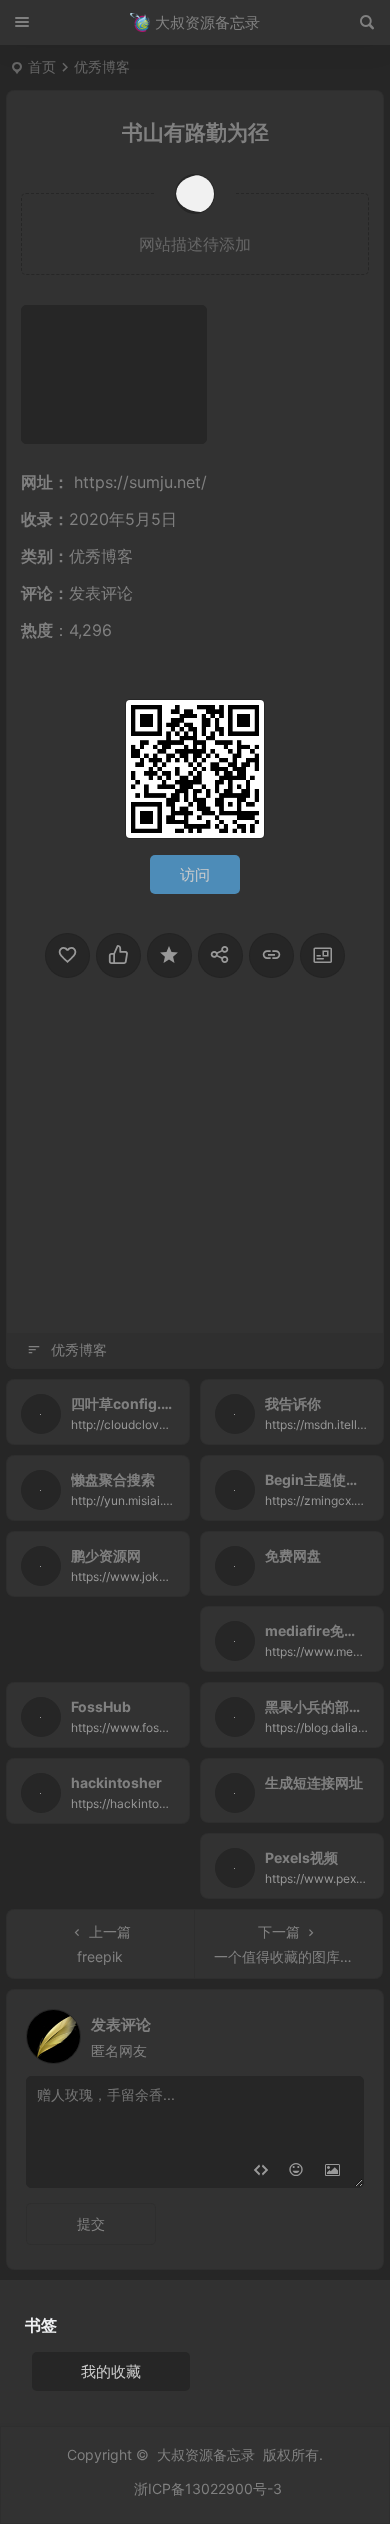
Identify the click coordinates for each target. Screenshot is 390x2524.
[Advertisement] (195, 1188)
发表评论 (101, 593)
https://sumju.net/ (140, 482)
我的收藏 (111, 2371)
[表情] (296, 2170)
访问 (195, 874)
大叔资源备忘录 (206, 2454)
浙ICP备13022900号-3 (208, 2488)
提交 (91, 2223)
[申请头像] (344, 2031)
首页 (42, 66)
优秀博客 (102, 66)
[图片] (332, 2170)
